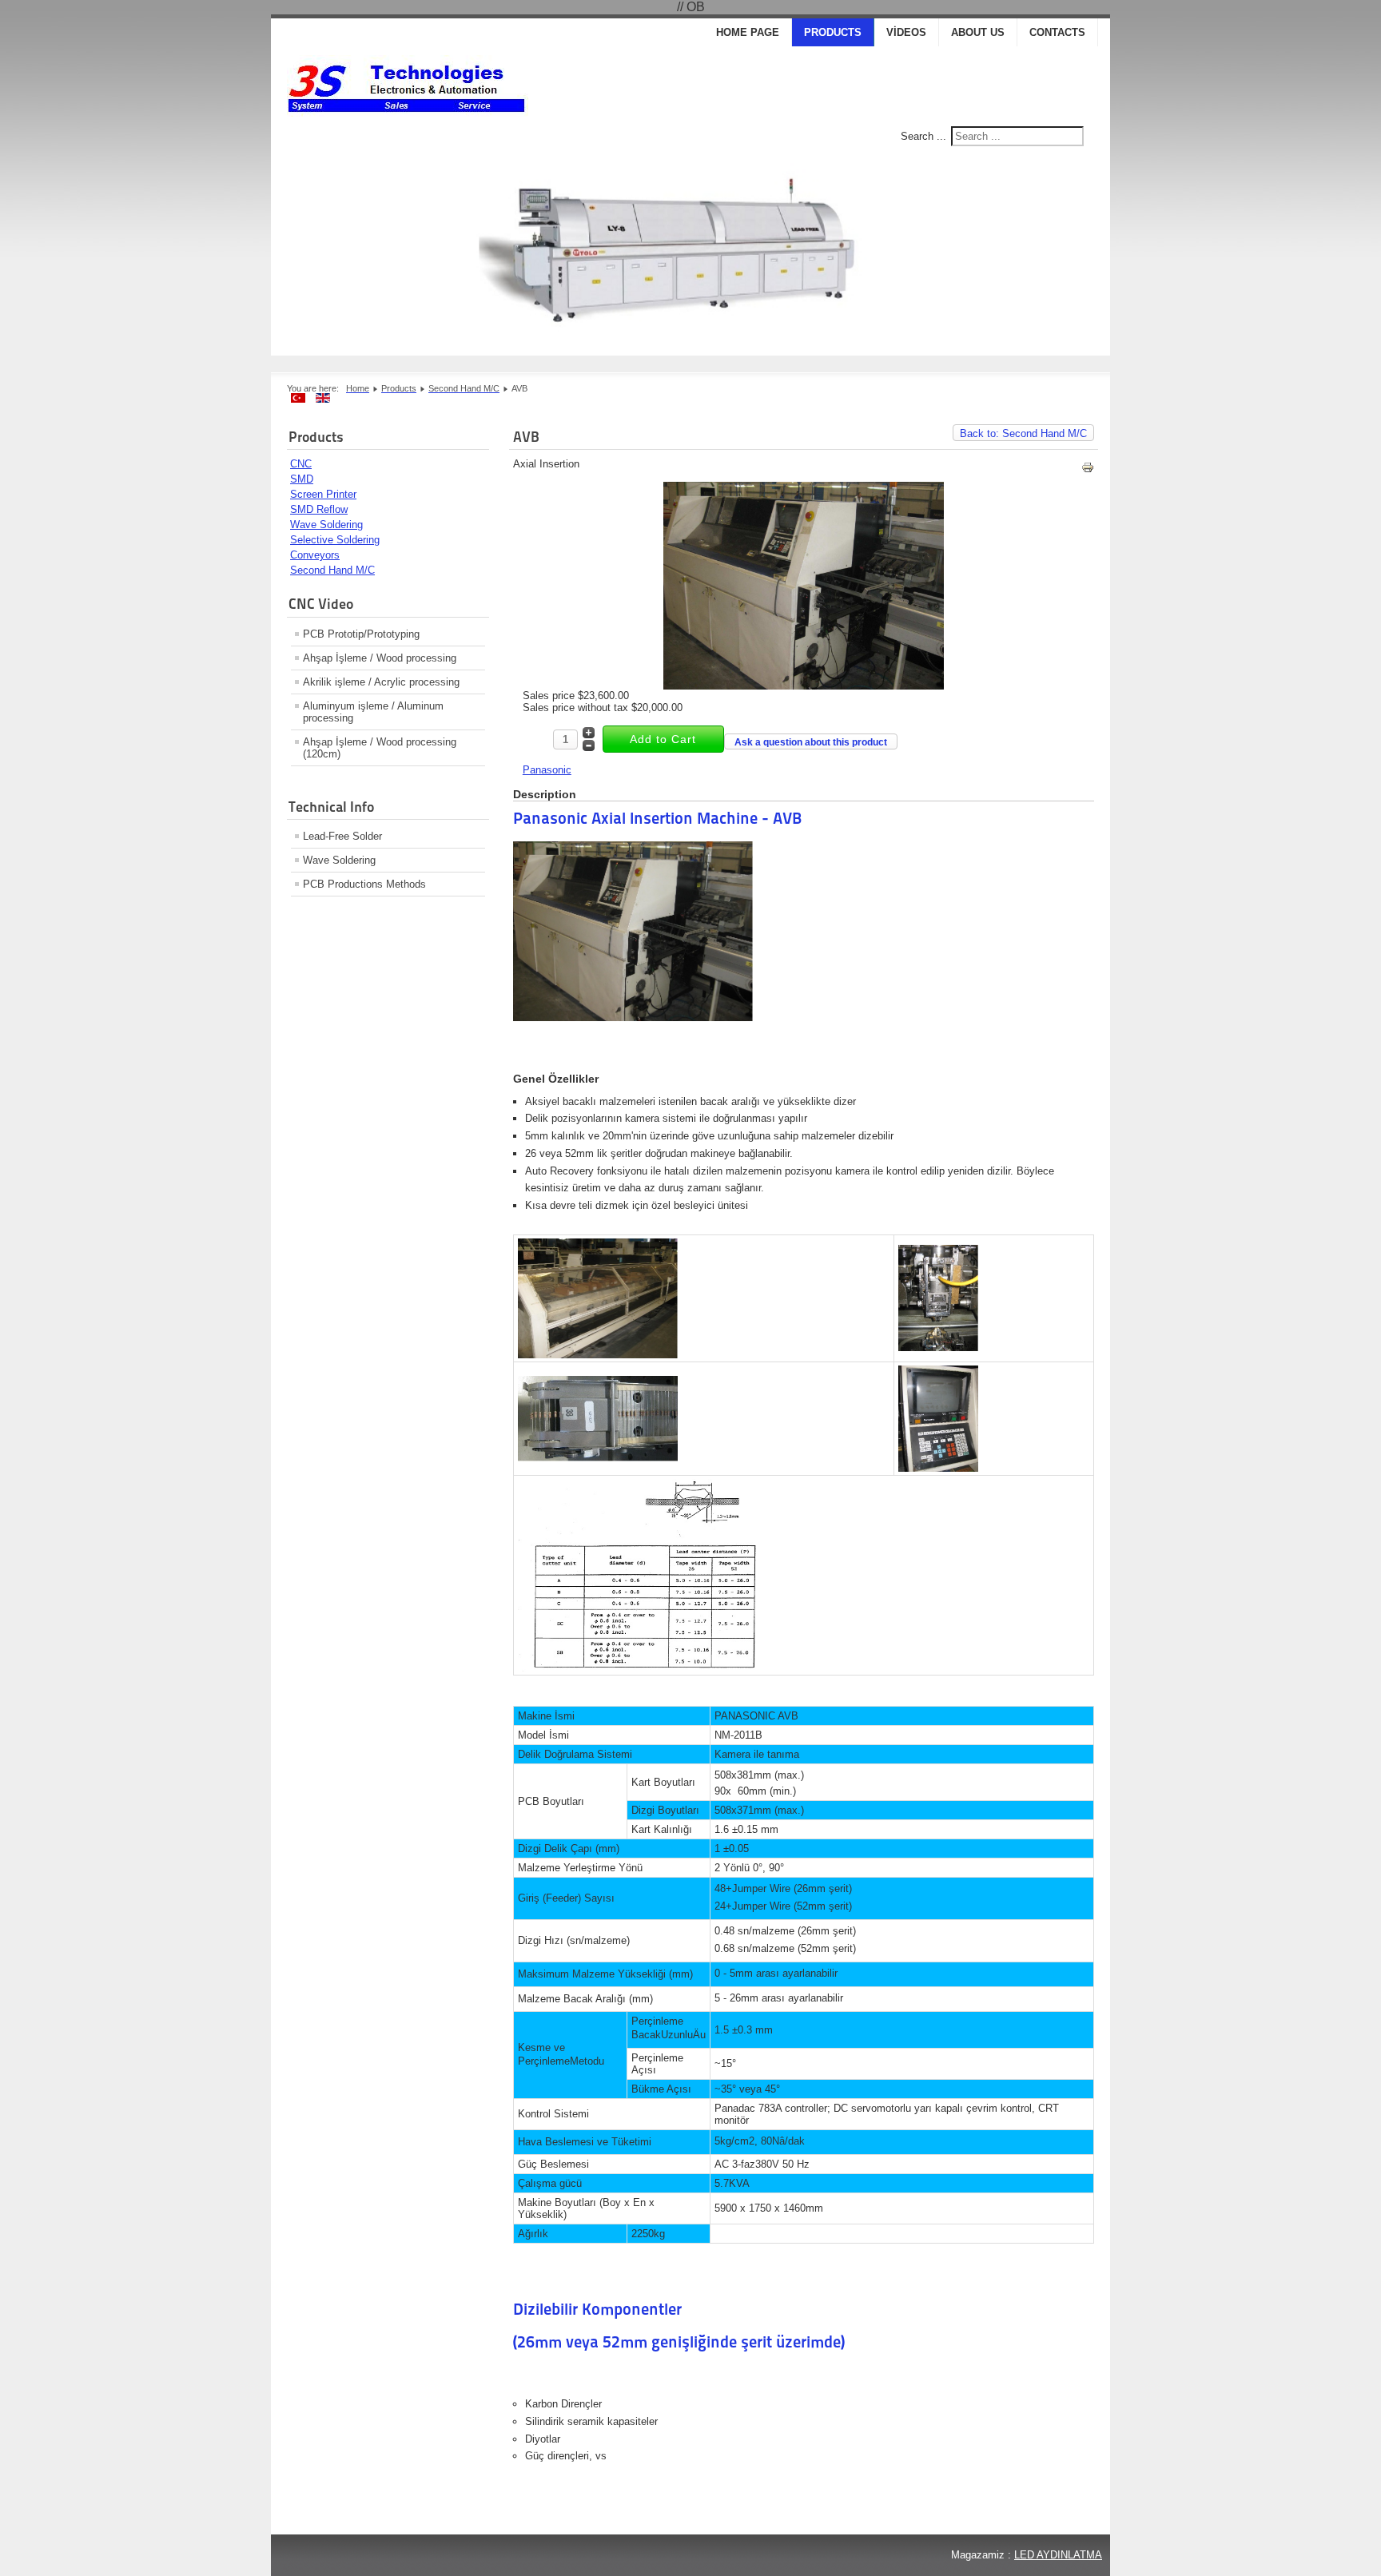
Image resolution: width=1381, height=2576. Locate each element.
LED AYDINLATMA (1058, 2555)
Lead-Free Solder (342, 836)
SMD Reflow (319, 509)
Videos (906, 32)
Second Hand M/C (332, 570)
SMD (302, 479)
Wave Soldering (326, 525)
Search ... (923, 136)
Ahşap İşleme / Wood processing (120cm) (380, 748)
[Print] (1088, 470)
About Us (978, 32)
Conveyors (315, 555)
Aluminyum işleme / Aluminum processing (373, 712)
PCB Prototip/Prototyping (361, 634)
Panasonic (547, 770)
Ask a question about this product (811, 742)
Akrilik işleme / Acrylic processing (381, 682)
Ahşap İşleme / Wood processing (380, 658)
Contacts (1057, 32)
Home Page (748, 32)
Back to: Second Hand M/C (1023, 433)
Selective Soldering (335, 540)
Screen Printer (323, 494)
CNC (301, 464)
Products (833, 32)
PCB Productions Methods (364, 884)
